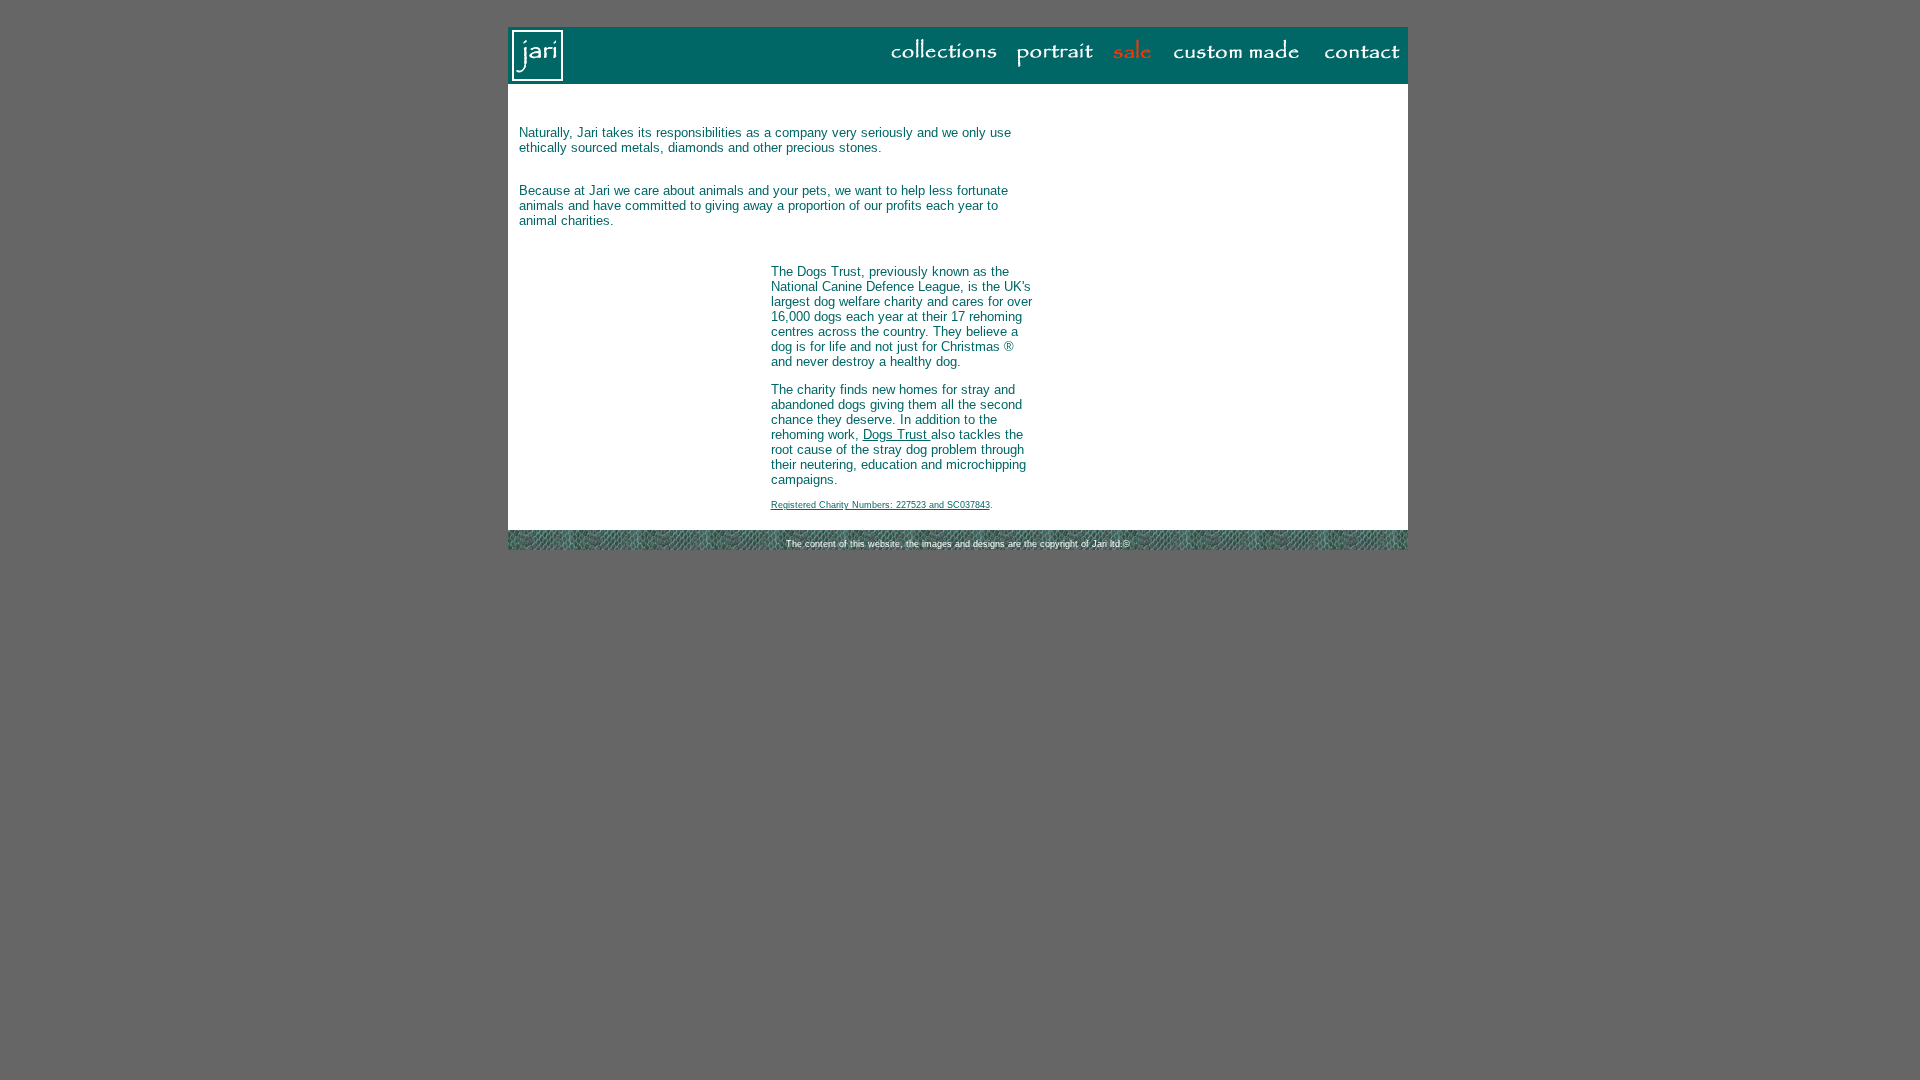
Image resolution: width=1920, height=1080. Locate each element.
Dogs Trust (897, 434)
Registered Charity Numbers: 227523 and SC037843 (880, 505)
